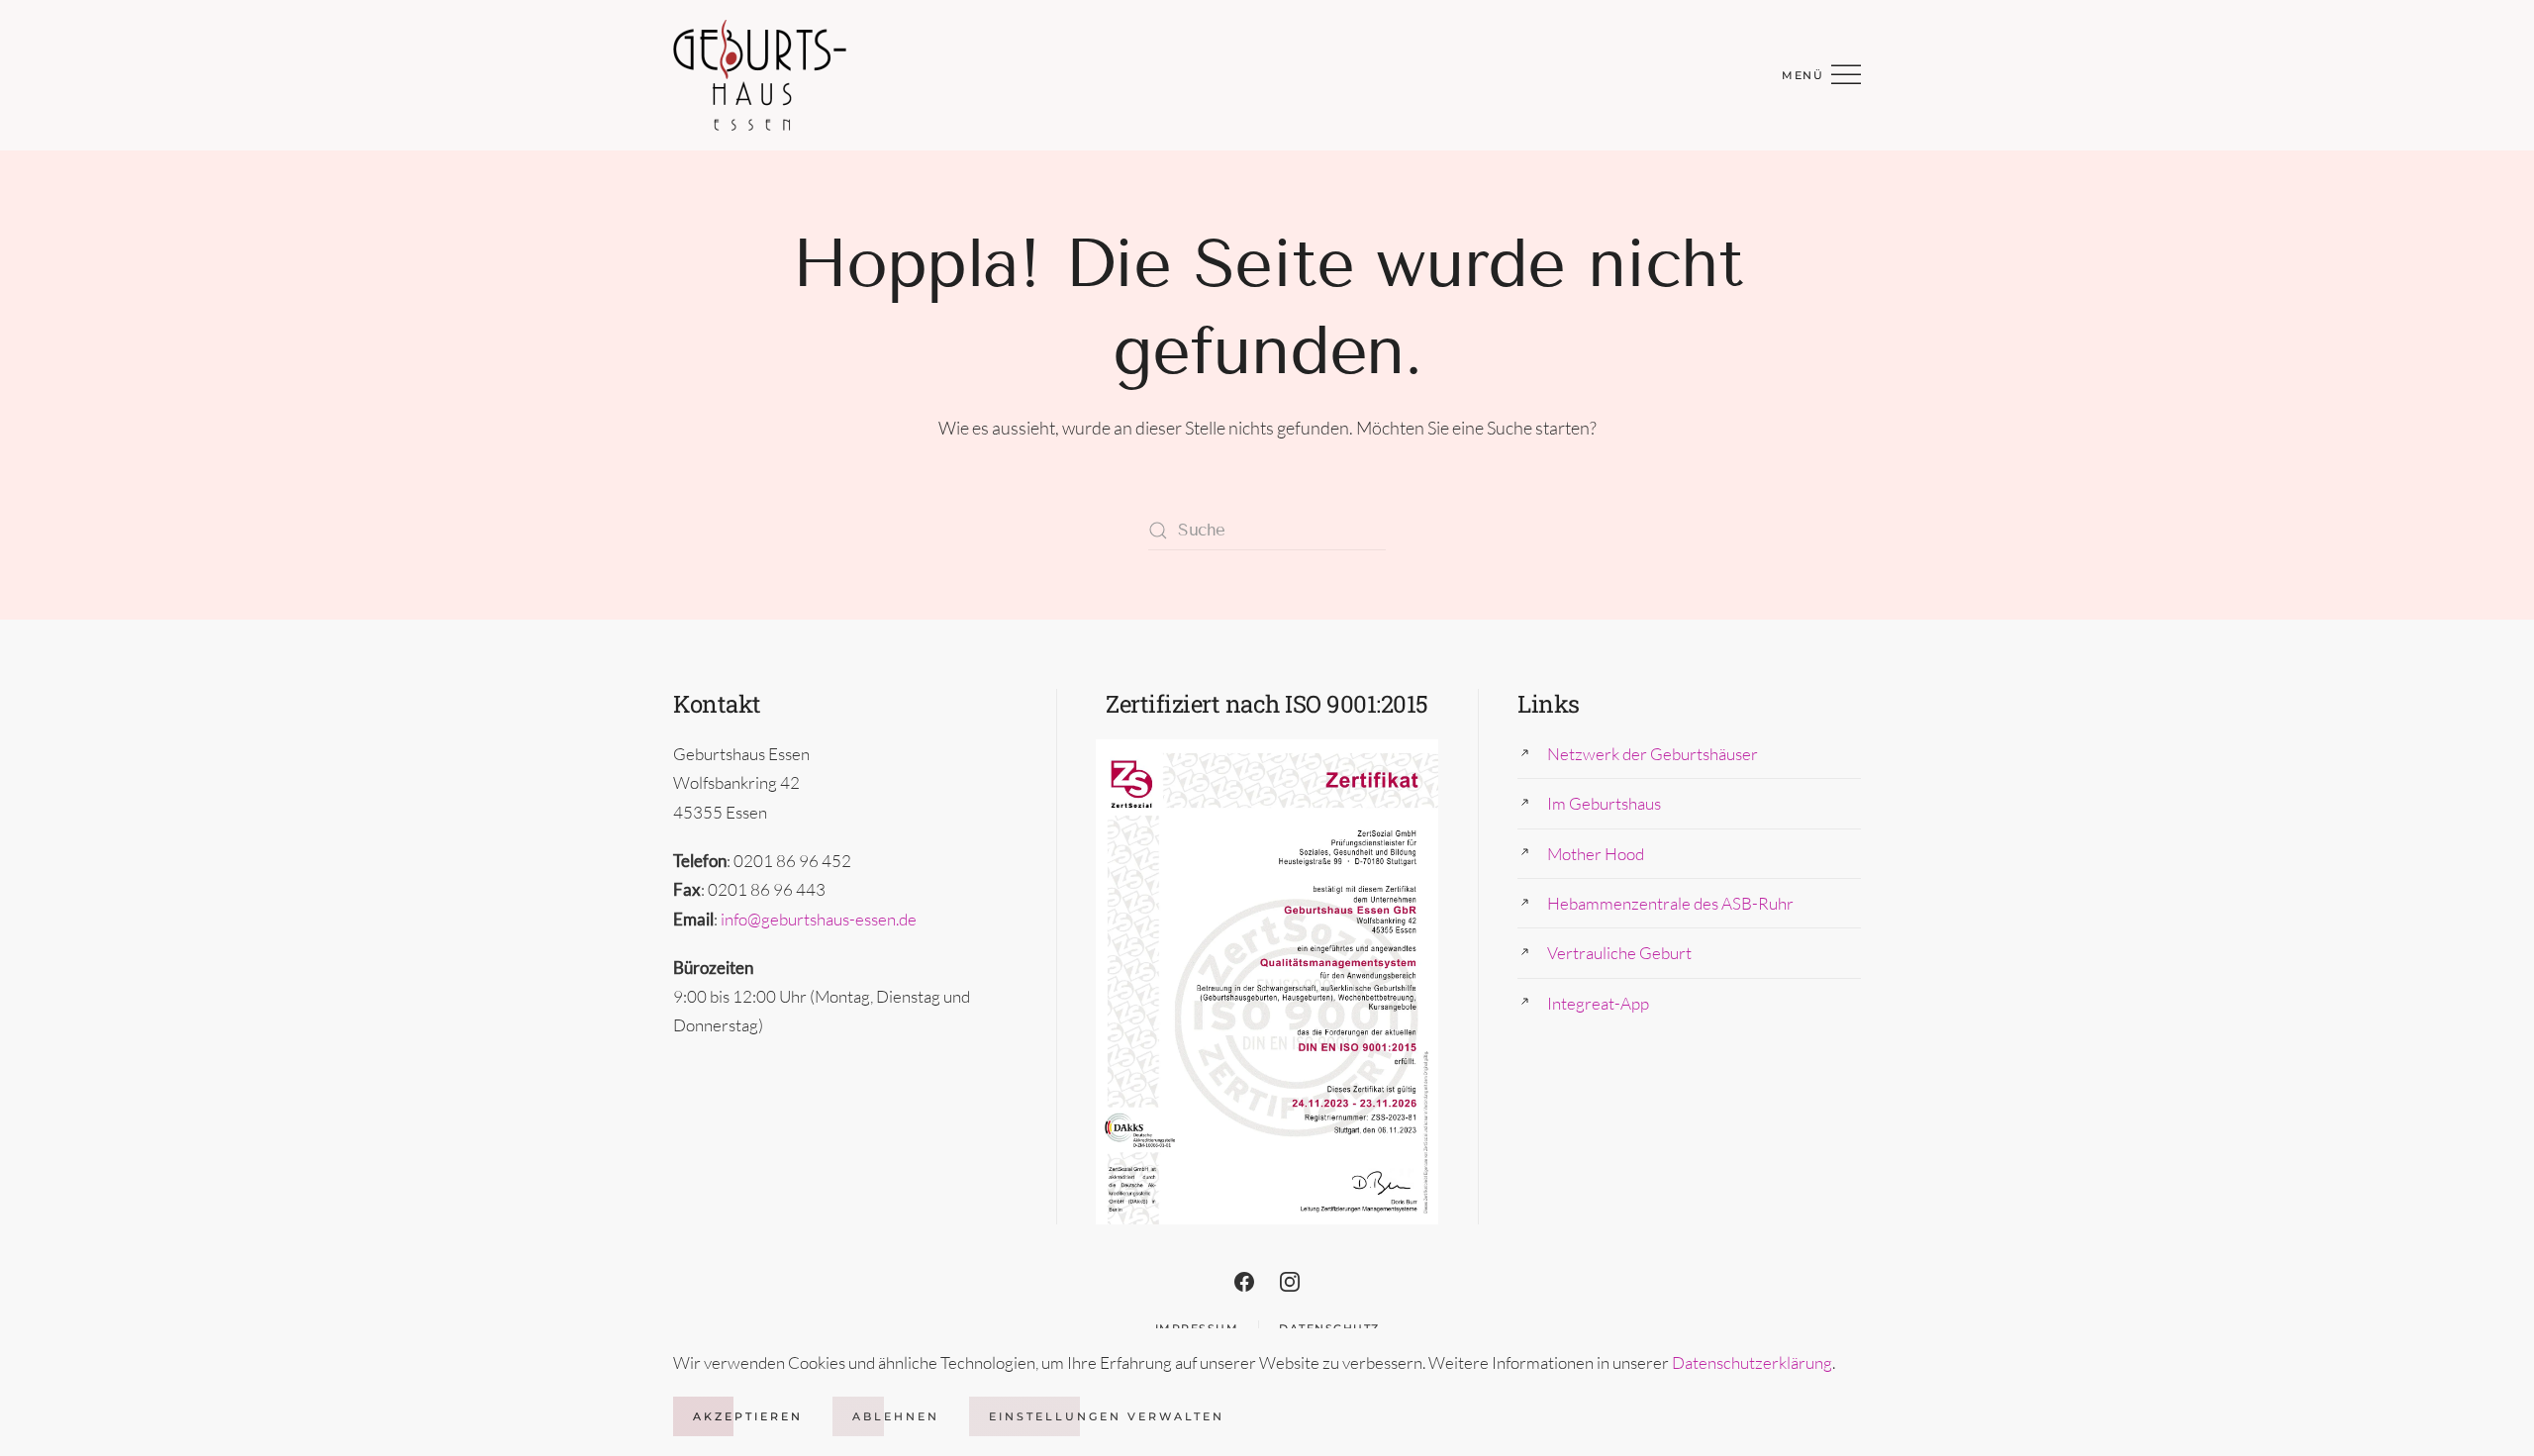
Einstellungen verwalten (1107, 1416)
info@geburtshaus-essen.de (819, 919)
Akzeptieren (748, 1416)
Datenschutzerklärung (1752, 1362)
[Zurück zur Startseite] (760, 75)
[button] (1821, 75)
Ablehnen (896, 1416)
